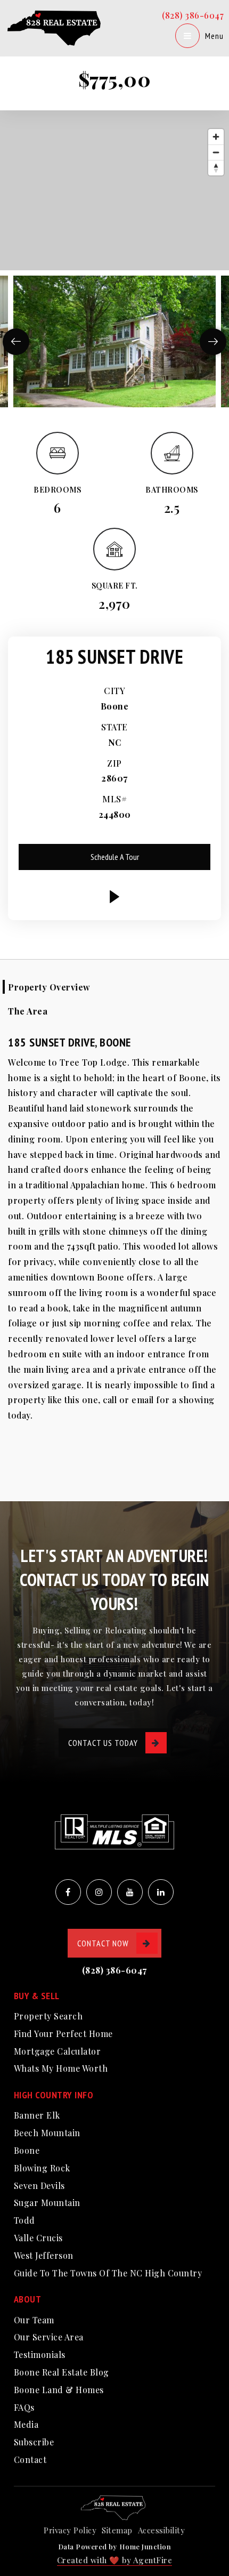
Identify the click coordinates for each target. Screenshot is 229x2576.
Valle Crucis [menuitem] (38, 2238)
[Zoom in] (216, 137)
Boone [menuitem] (27, 2150)
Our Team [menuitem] (34, 2320)
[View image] (114, 341)
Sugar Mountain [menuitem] (47, 2203)
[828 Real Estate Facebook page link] (68, 1892)
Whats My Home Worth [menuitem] (61, 2068)
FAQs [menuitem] (24, 2407)
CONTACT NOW (103, 1943)
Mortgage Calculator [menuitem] (58, 2051)
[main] (114, 751)
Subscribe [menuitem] (34, 2442)
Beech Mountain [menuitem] (47, 2133)
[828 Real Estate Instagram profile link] (99, 1892)
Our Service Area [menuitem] (49, 2337)
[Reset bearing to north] (216, 168)
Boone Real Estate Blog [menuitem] (62, 2372)
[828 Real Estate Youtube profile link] (130, 1892)
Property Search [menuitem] (48, 2016)
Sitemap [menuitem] (117, 2530)
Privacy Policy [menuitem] (70, 2530)
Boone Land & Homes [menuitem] (59, 2390)
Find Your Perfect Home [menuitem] (63, 2034)
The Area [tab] (28, 1011)
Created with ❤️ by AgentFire (115, 2560)
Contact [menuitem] (30, 2460)
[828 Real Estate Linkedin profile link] (161, 1892)
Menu (214, 36)
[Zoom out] (216, 152)
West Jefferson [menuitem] (44, 2255)
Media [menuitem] (26, 2424)
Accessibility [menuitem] (162, 2530)
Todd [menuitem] (24, 2220)
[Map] (114, 190)
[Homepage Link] (56, 27)
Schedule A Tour (115, 857)
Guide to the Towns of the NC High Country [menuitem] (108, 2273)
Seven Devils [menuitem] (39, 2185)
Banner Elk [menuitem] (37, 2115)
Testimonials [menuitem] (40, 2354)
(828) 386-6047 (193, 15)
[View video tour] (114, 897)
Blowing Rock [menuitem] (42, 2168)
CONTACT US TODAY (103, 1743)
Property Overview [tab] (49, 987)
